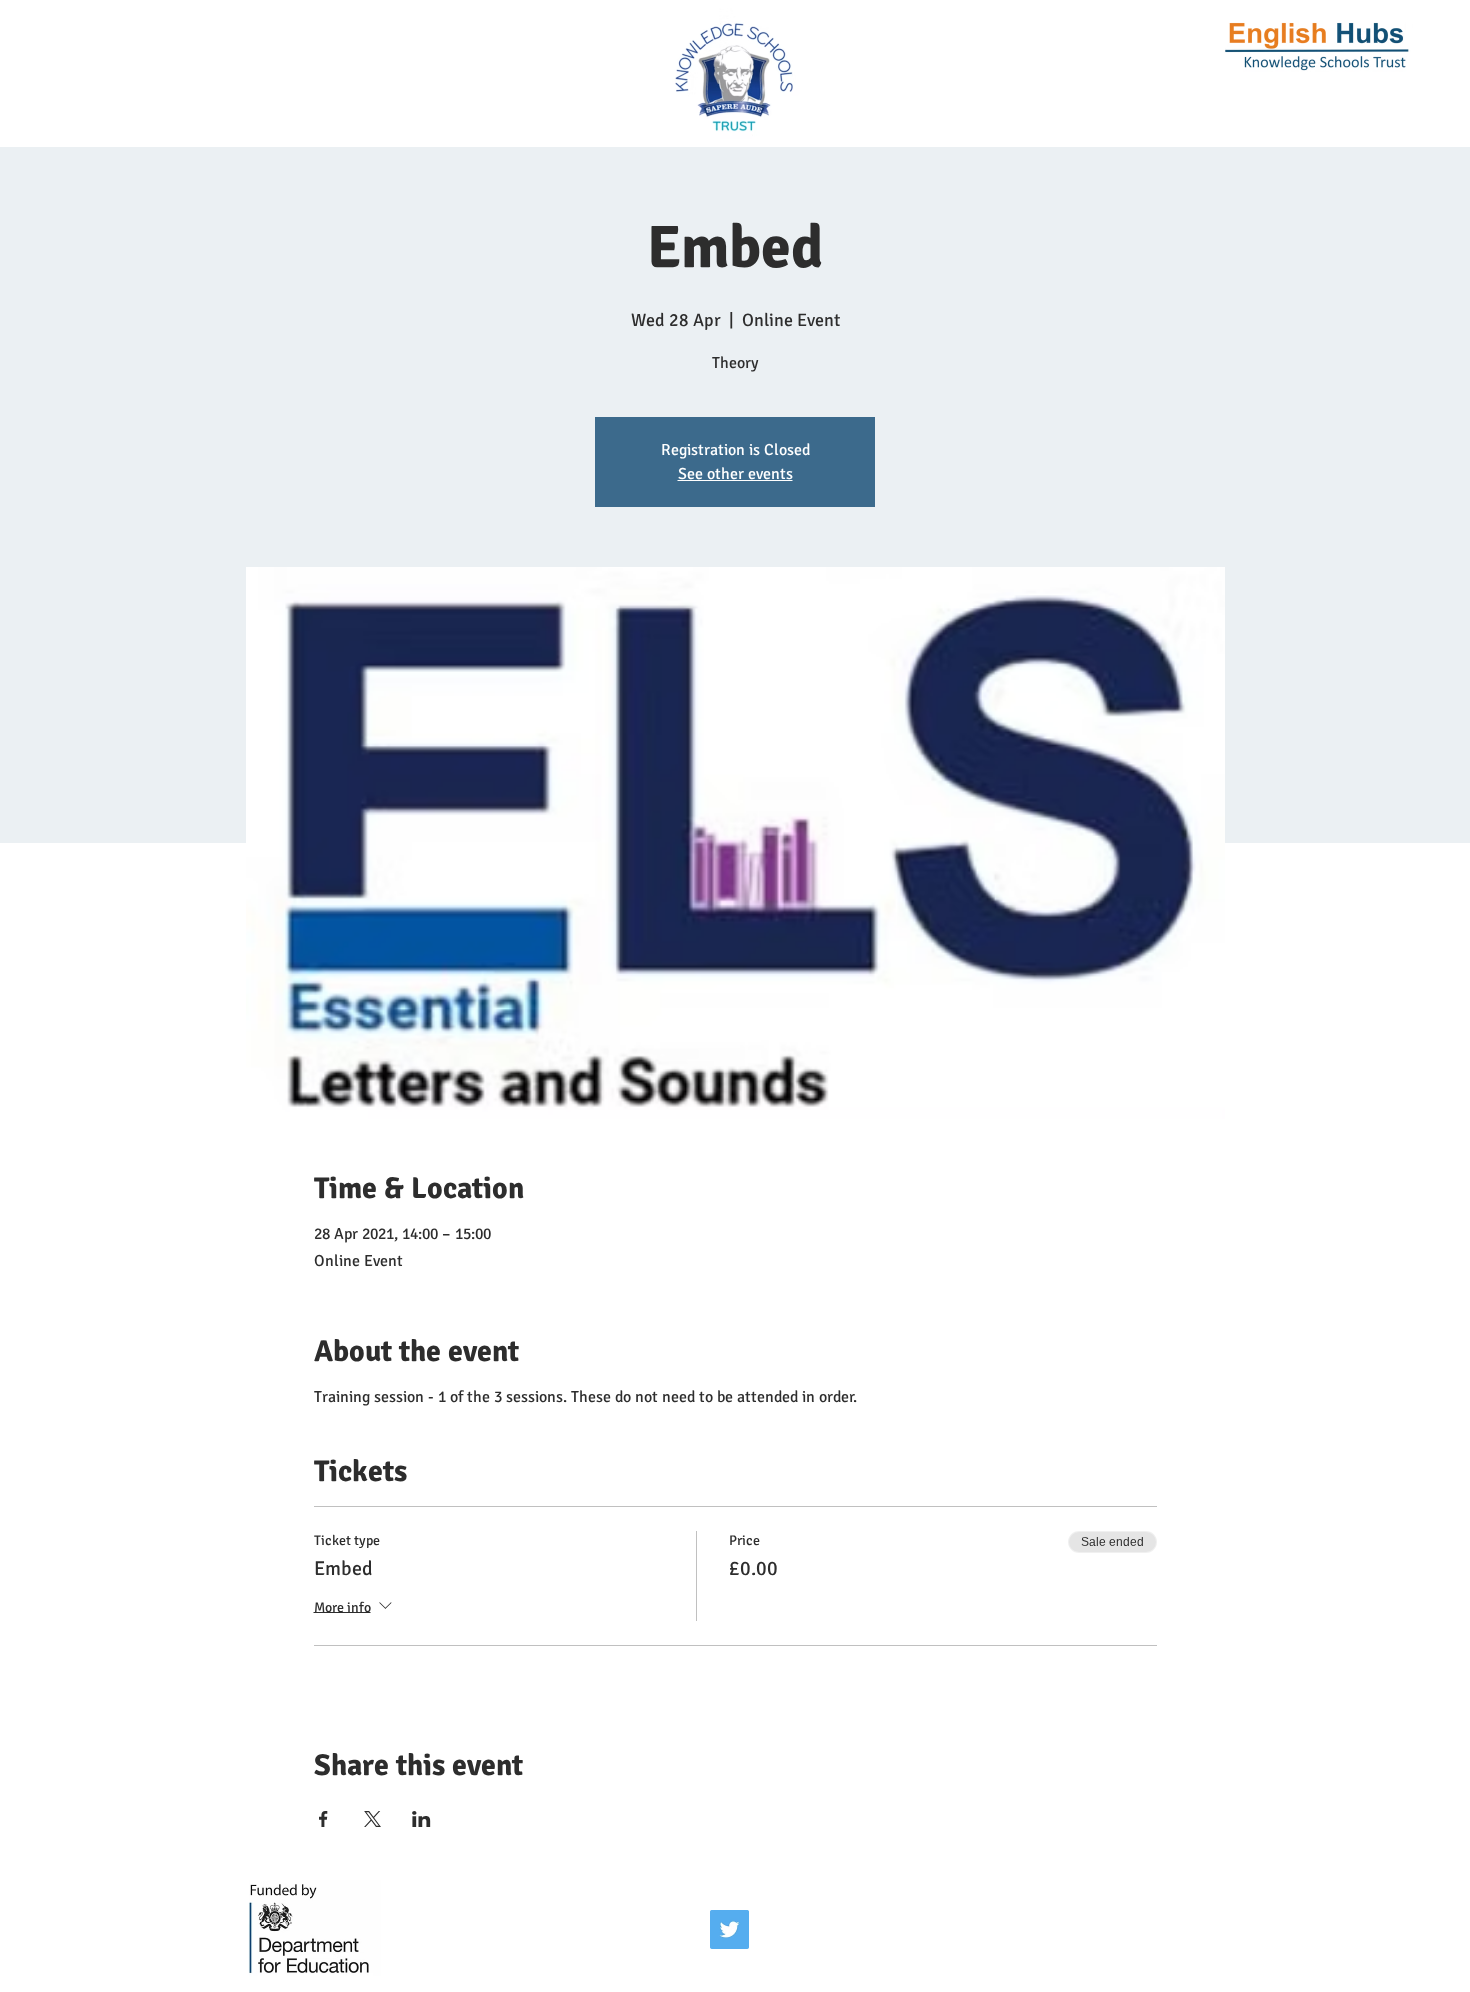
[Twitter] (729, 1929)
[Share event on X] (372, 1819)
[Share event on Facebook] (323, 1819)
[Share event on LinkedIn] (421, 1819)
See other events (735, 474)
